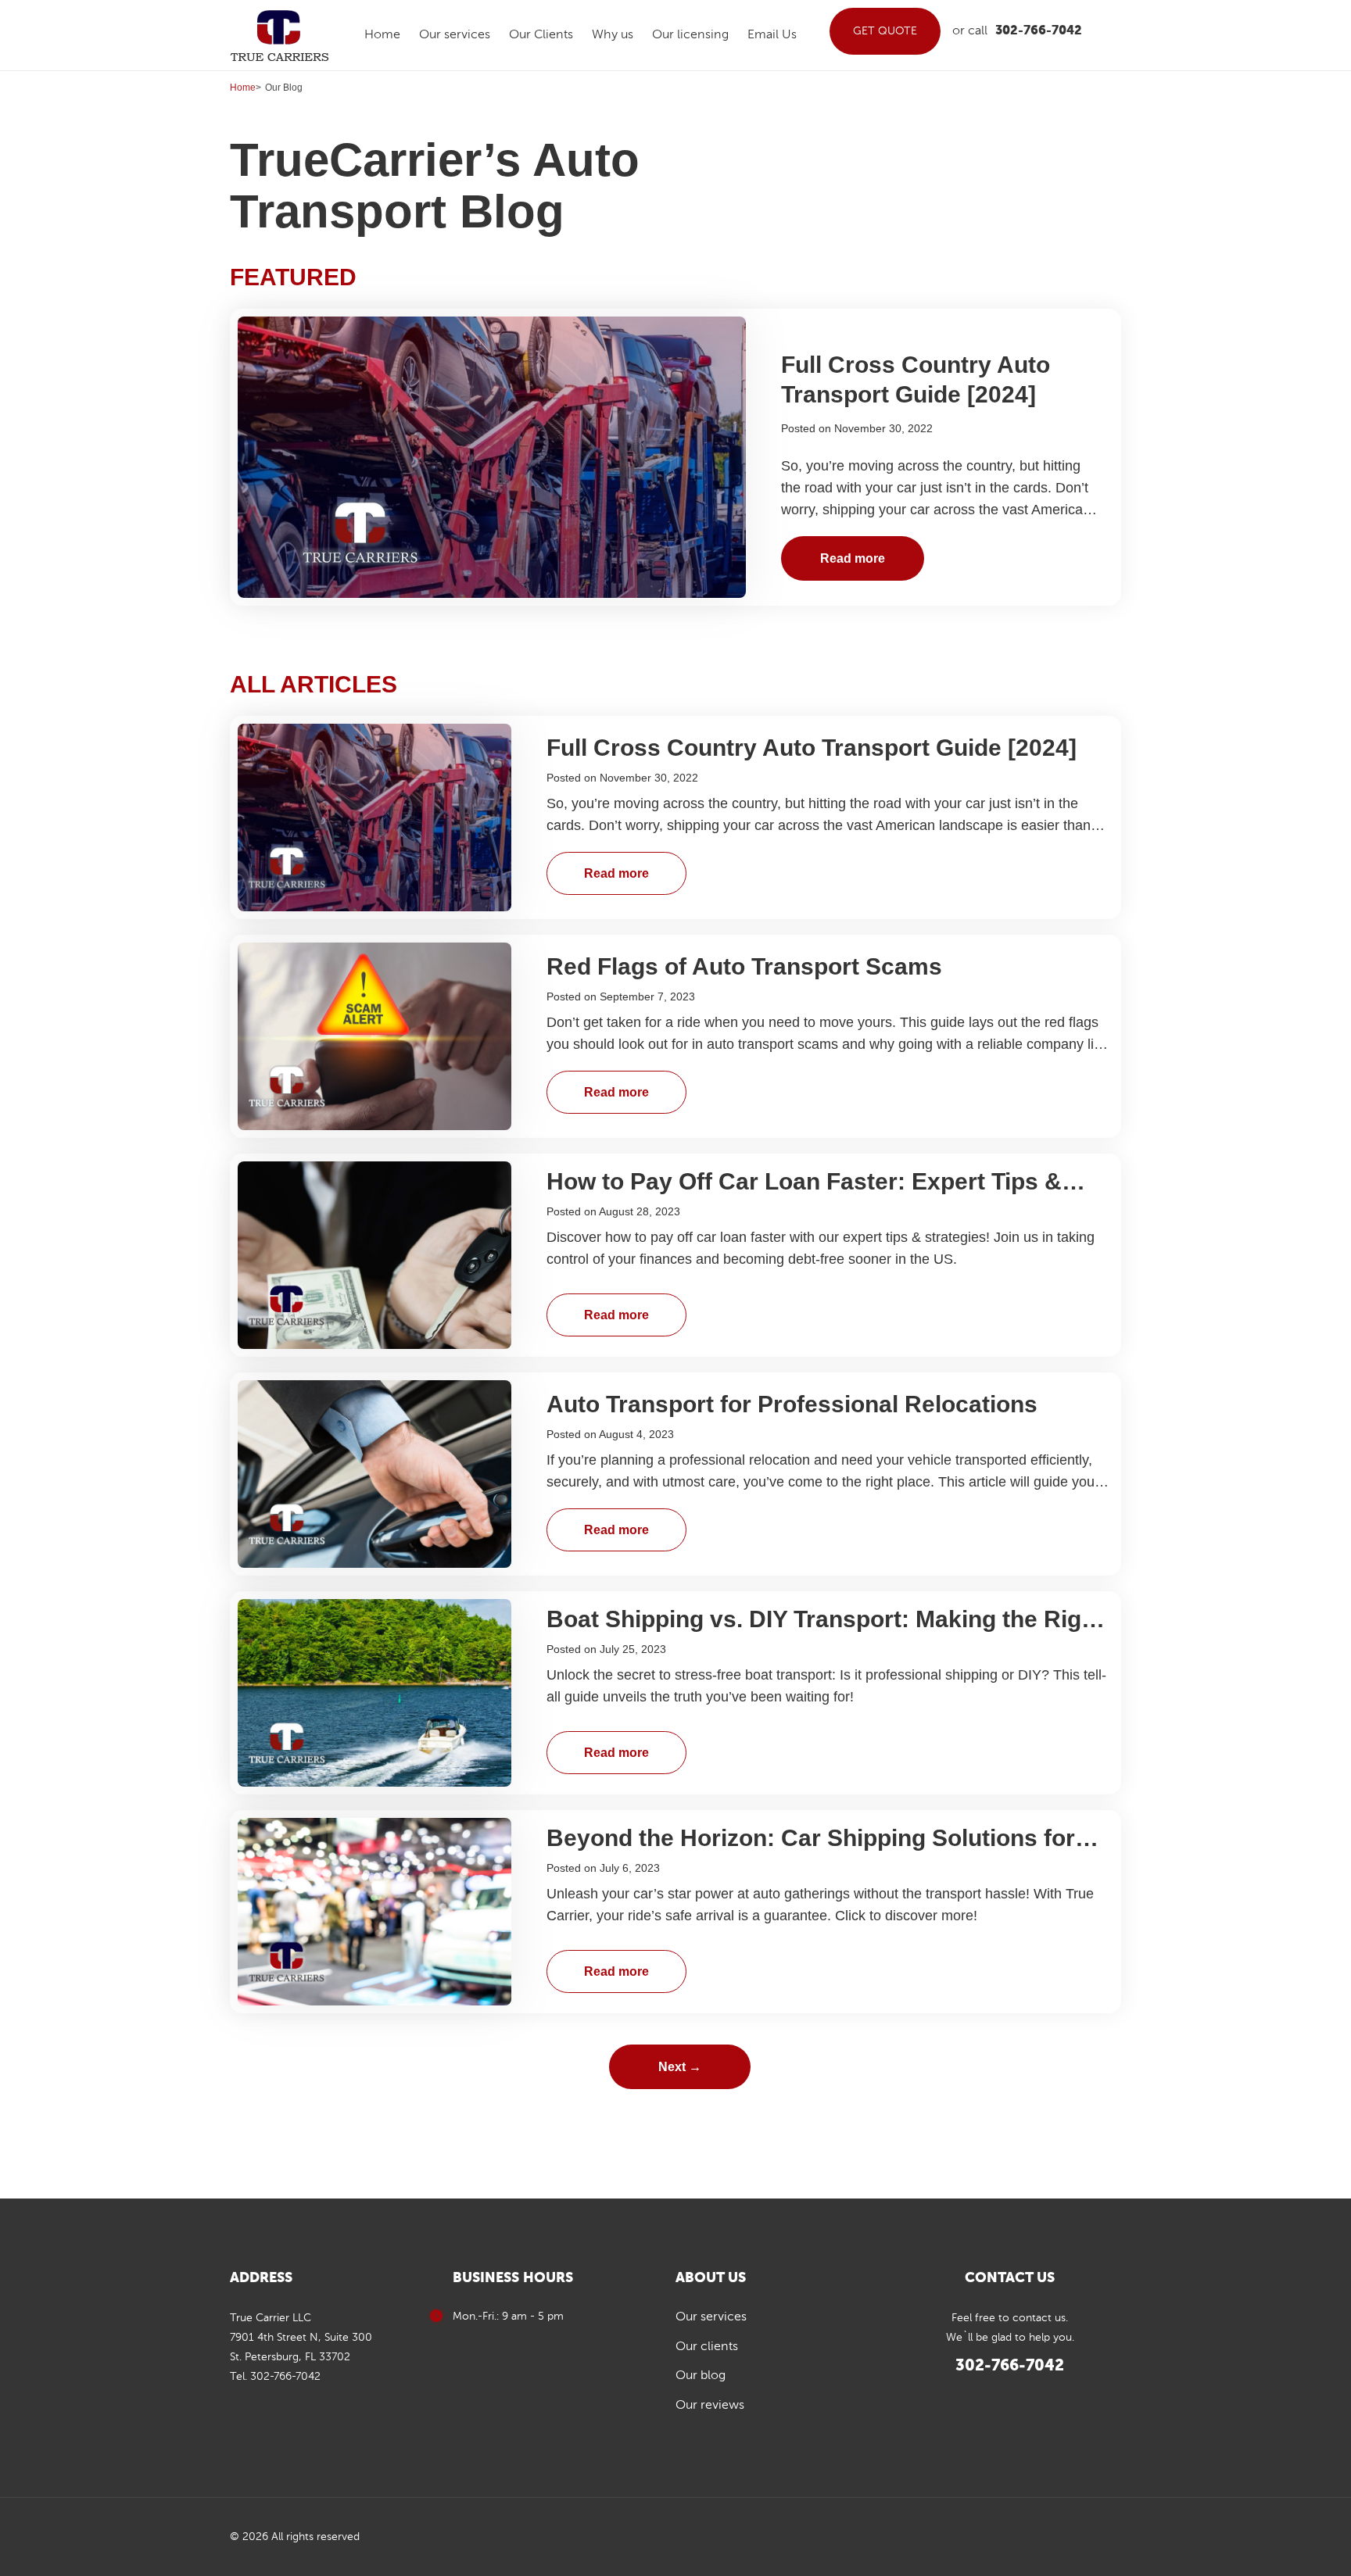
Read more (853, 558)
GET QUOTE (885, 31)
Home (382, 35)
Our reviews (710, 2406)
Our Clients (541, 35)
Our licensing (690, 35)
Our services (455, 35)
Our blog (701, 2376)
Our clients (707, 2347)
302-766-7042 (1039, 31)
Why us (613, 35)
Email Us (772, 35)
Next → (680, 2067)
